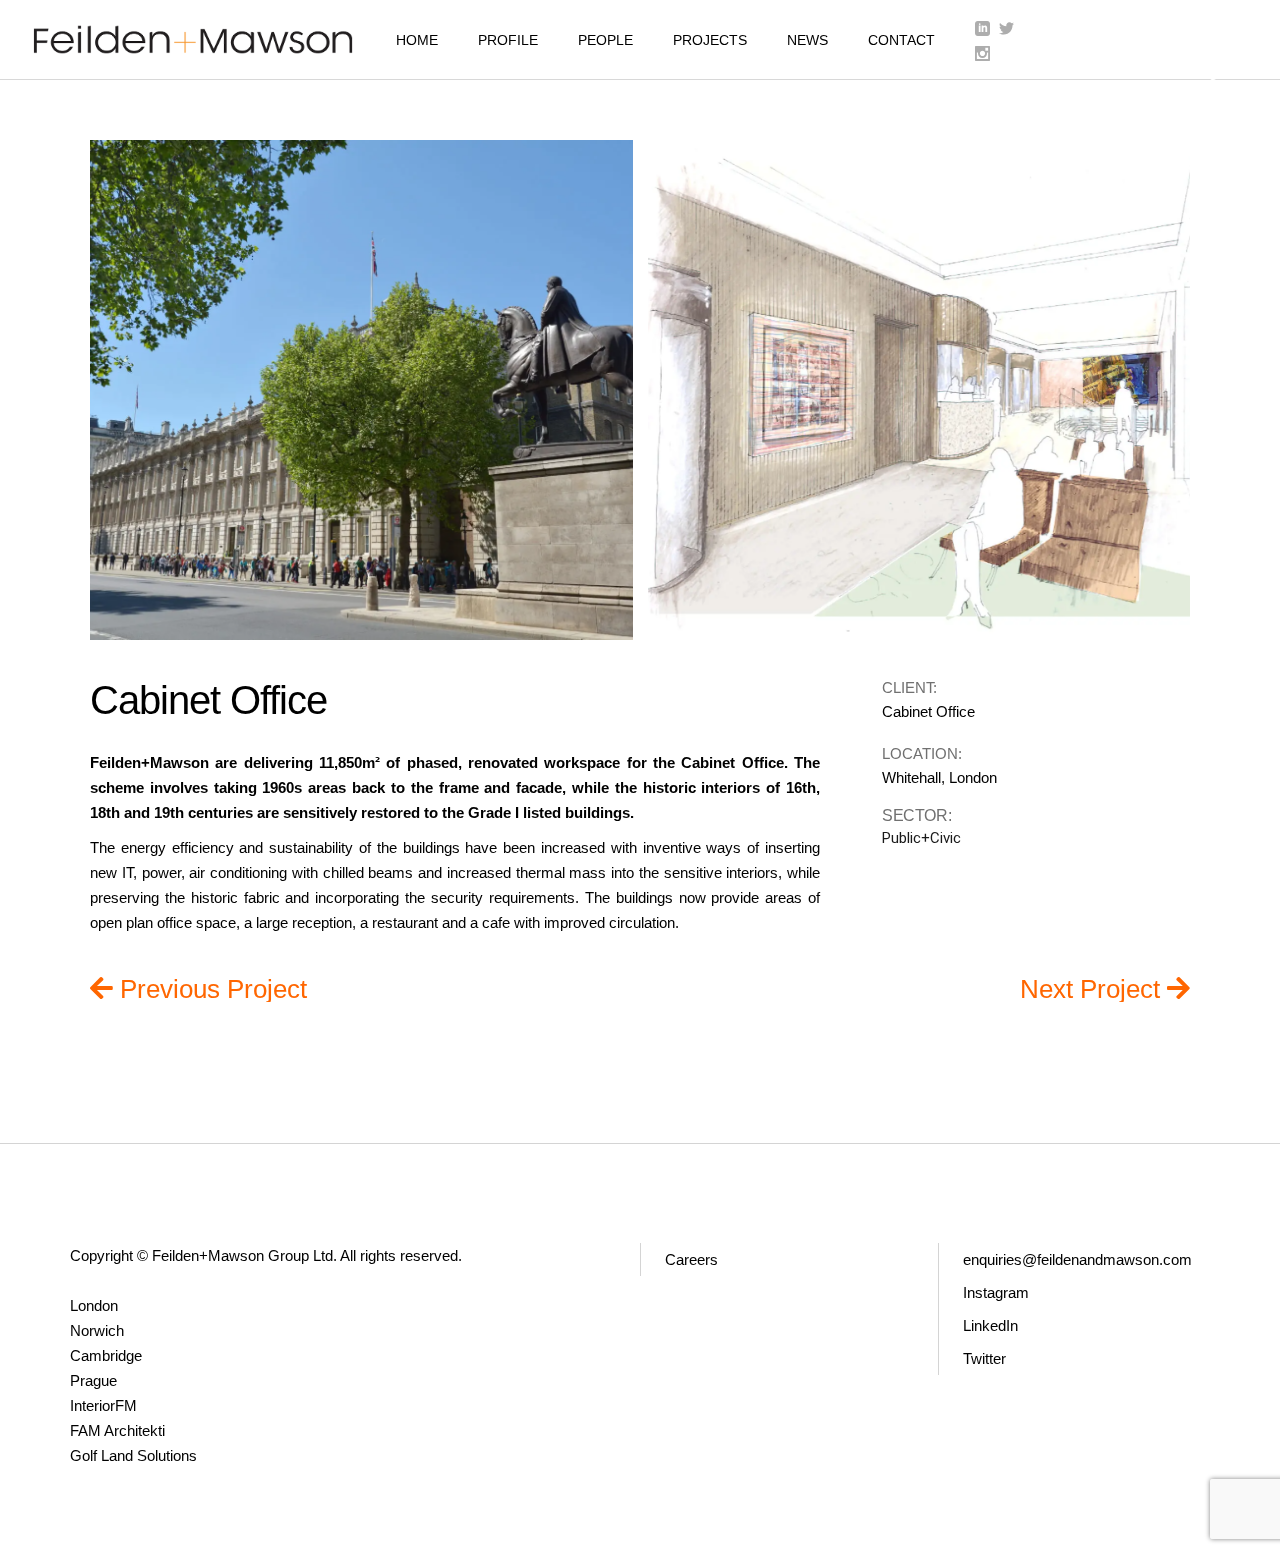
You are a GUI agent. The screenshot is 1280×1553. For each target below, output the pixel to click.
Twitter (984, 1358)
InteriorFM (103, 1405)
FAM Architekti (117, 1430)
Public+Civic (921, 838)
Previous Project (213, 988)
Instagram (996, 1292)
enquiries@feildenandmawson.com (1077, 1259)
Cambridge (106, 1355)
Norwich (97, 1330)
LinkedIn (990, 1325)
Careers (691, 1259)
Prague (93, 1380)
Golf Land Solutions (133, 1455)
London (94, 1305)
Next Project (1093, 988)
